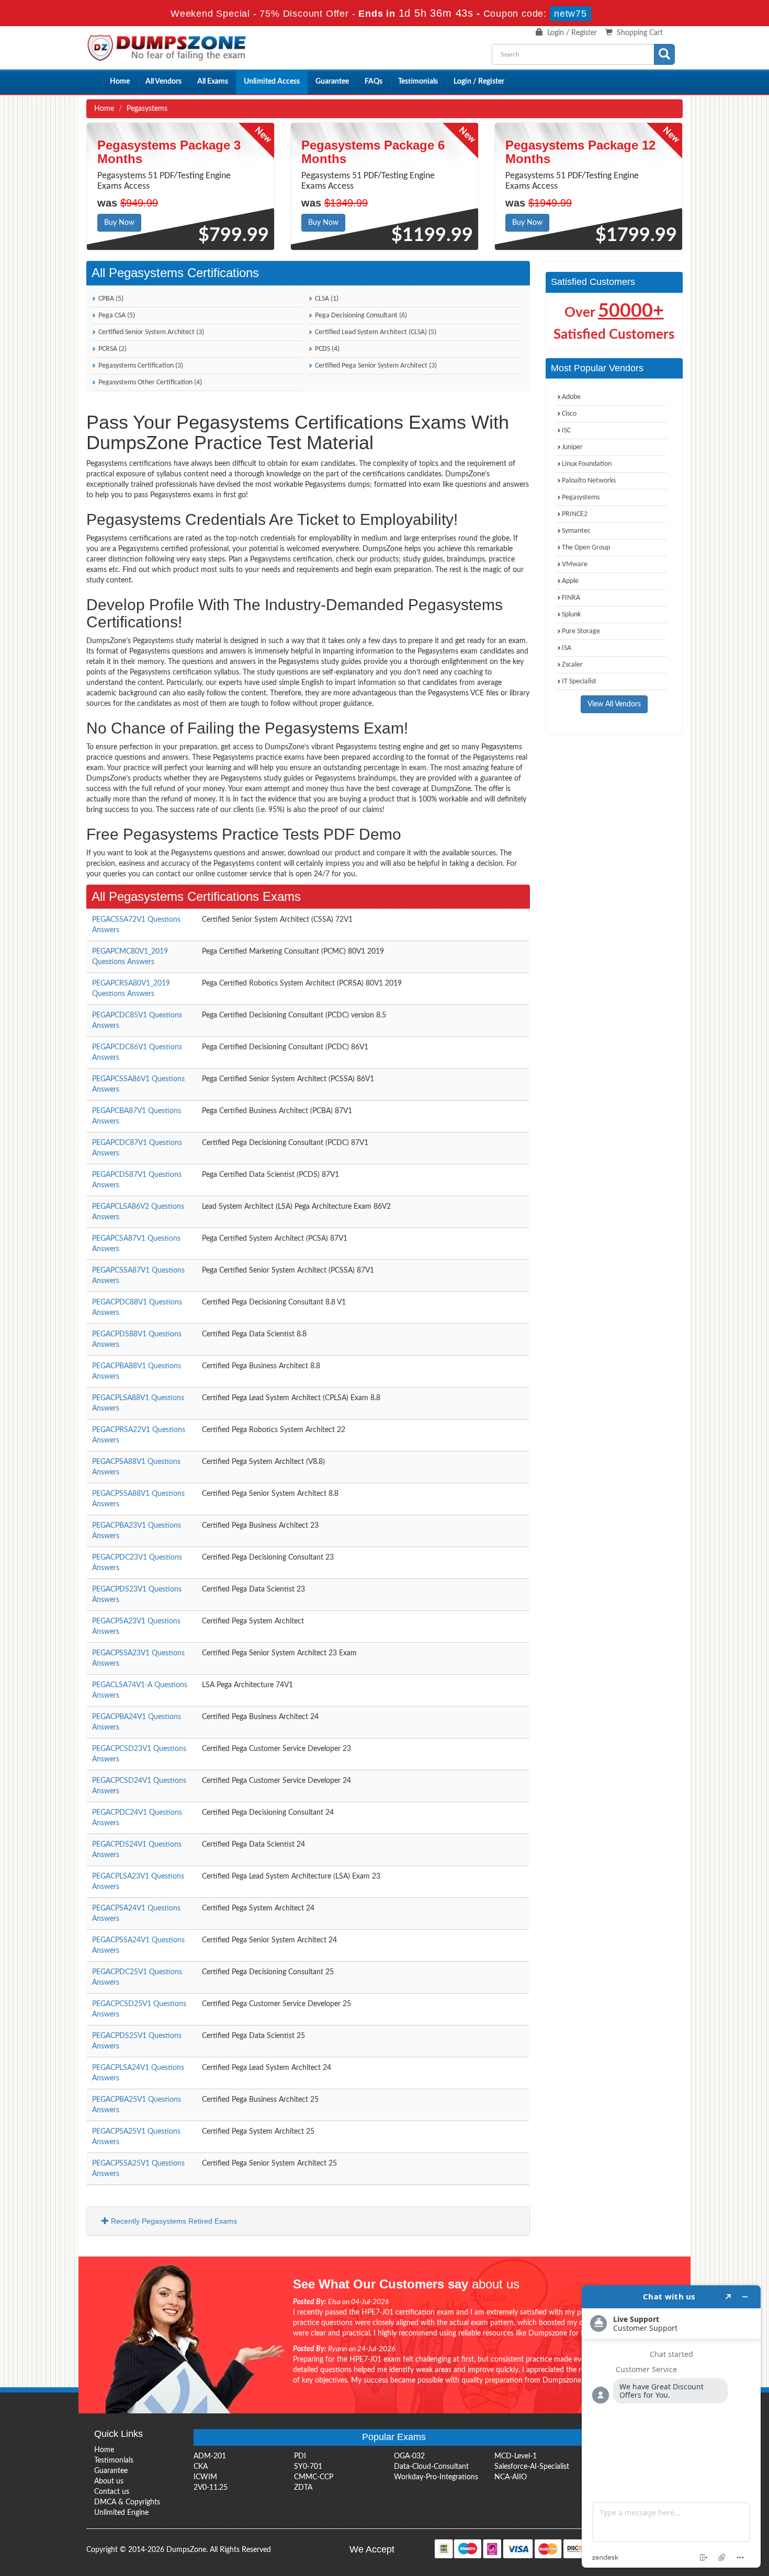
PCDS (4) (326, 349)
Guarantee (332, 82)
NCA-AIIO (511, 2477)
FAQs (374, 82)
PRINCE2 (575, 514)
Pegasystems (581, 497)
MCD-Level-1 (516, 2456)
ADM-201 (210, 2456)
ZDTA (303, 2488)
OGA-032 (409, 2456)
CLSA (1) (326, 299)
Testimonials (418, 82)
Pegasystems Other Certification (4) (149, 382)
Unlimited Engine (121, 2513)
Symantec (576, 531)
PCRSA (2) (112, 349)
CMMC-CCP (314, 2477)
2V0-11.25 (211, 2488)
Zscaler (572, 665)
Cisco (569, 414)
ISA (567, 648)
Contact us (112, 2492)
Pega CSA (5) (116, 316)
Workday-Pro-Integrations (436, 2477)
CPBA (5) (110, 299)
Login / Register (572, 33)
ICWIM (205, 2477)
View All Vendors (614, 704)
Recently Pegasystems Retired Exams (173, 2221)
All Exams (213, 82)
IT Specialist (579, 682)
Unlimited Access (272, 82)
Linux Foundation (587, 464)
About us (109, 2481)
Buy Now (119, 223)
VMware (575, 564)
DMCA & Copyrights (127, 2502)
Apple (570, 581)
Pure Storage (581, 631)
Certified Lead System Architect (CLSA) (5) (375, 332)
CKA (201, 2467)
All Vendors (163, 82)
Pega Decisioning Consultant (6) (360, 316)
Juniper (572, 447)
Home (120, 82)
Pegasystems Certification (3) (140, 366)
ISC (566, 431)
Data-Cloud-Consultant (431, 2467)
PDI (300, 2456)
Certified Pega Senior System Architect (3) (375, 366)
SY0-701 (308, 2467)
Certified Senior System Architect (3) (150, 332)
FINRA (571, 598)
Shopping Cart (640, 33)
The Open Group (586, 548)
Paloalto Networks (589, 481)
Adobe (571, 397)
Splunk (571, 615)
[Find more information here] (671, 2426)
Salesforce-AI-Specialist (532, 2467)
